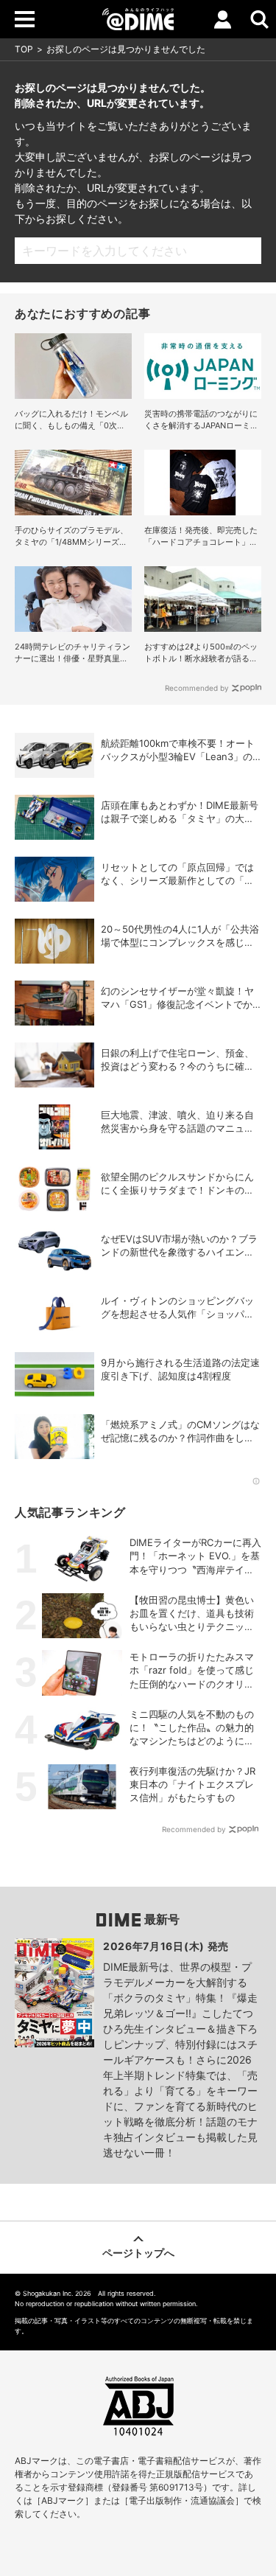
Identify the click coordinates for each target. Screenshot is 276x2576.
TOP (24, 49)
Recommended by (197, 688)
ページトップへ (138, 2253)
